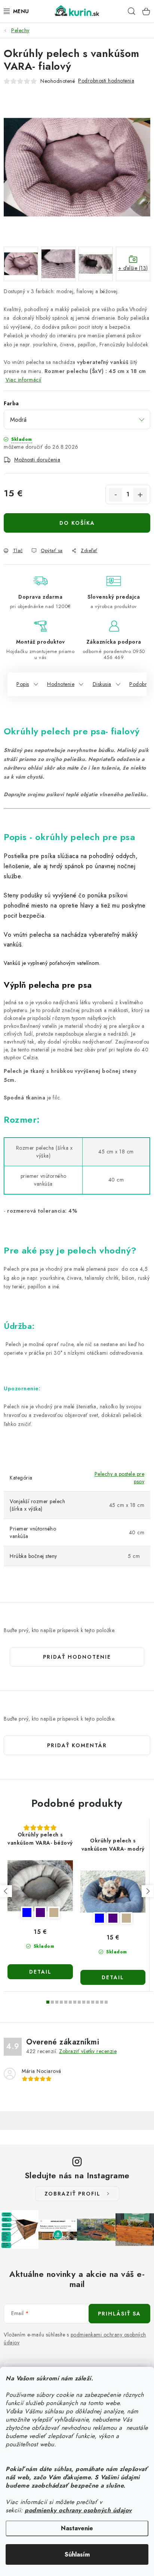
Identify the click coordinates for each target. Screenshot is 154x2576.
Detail (40, 1972)
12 (102, 2002)
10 (93, 2002)
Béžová (54, 1913)
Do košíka (77, 523)
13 (106, 2002)
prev (6, 1891)
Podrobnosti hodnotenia (106, 81)
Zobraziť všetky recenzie (88, 2051)
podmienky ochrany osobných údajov (78, 2510)
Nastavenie (77, 2528)
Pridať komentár (77, 1745)
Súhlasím (77, 2554)
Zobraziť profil (73, 2194)
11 (97, 2002)
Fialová (40, 1913)
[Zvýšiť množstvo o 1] (140, 495)
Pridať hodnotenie (77, 1657)
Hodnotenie (61, 684)
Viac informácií (24, 380)
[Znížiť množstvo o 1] (115, 495)
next (148, 1891)
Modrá (27, 1913)
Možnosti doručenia (37, 460)
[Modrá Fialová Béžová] (40, 1886)
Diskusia (102, 684)
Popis (23, 684)
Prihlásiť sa (119, 2314)
